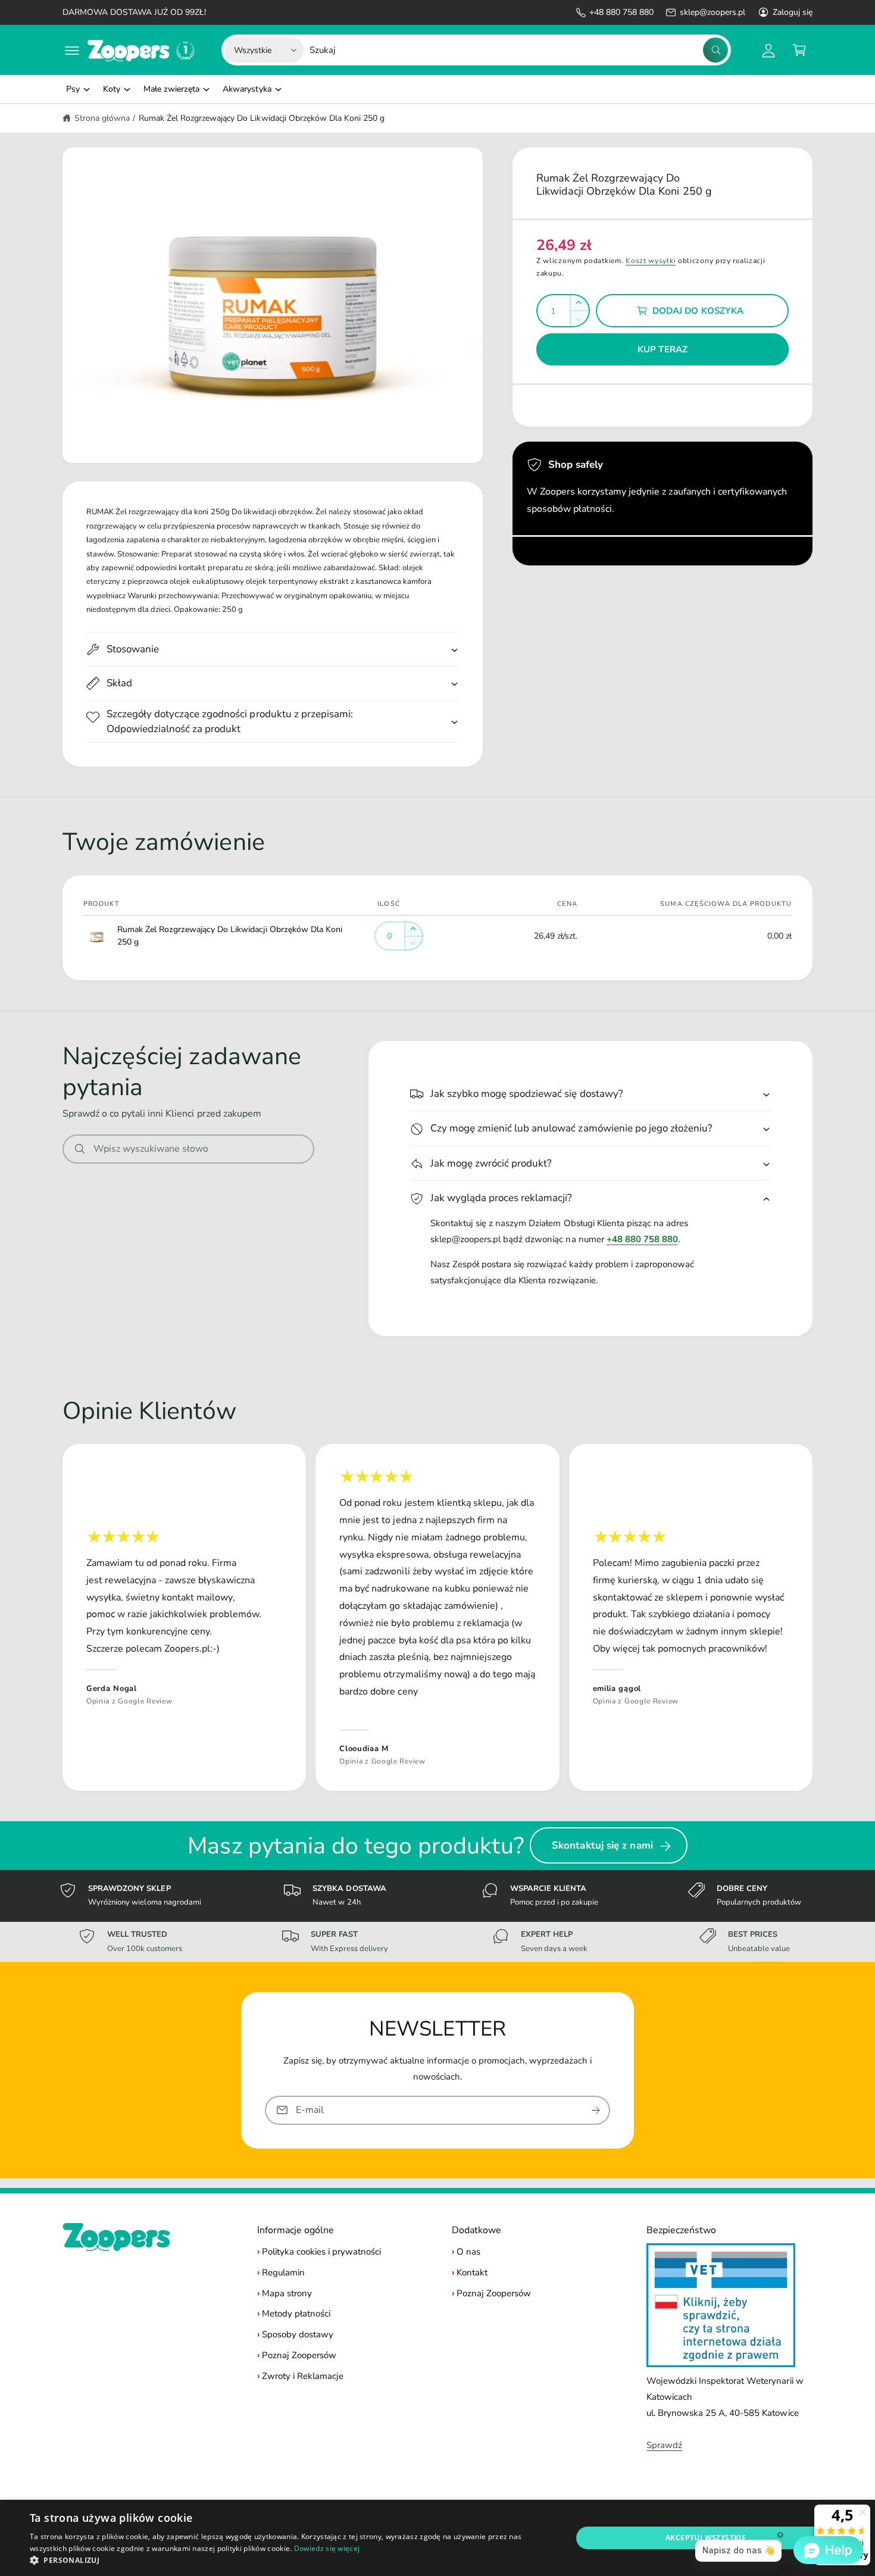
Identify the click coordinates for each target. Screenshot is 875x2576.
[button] (72, 50)
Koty (112, 89)
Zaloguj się (793, 12)
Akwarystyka (247, 89)
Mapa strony (287, 2293)
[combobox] (519, 50)
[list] (437, 1617)
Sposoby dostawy (298, 2334)
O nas (468, 2252)
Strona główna (102, 118)
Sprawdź (664, 2445)
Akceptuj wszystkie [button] (706, 2538)
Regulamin (283, 2272)
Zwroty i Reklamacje (303, 2376)
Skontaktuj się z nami (602, 1845)
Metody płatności (296, 2314)
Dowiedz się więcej (327, 2548)
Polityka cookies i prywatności (321, 2252)
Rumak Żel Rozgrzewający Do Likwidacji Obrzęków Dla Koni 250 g (262, 118)
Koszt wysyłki (651, 261)
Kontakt (472, 2272)
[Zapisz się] (596, 2110)
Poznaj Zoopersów (299, 2355)
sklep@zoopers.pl (712, 12)
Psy (73, 89)
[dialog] (437, 2538)
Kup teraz (662, 349)
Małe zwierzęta (171, 89)
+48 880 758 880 (621, 12)
